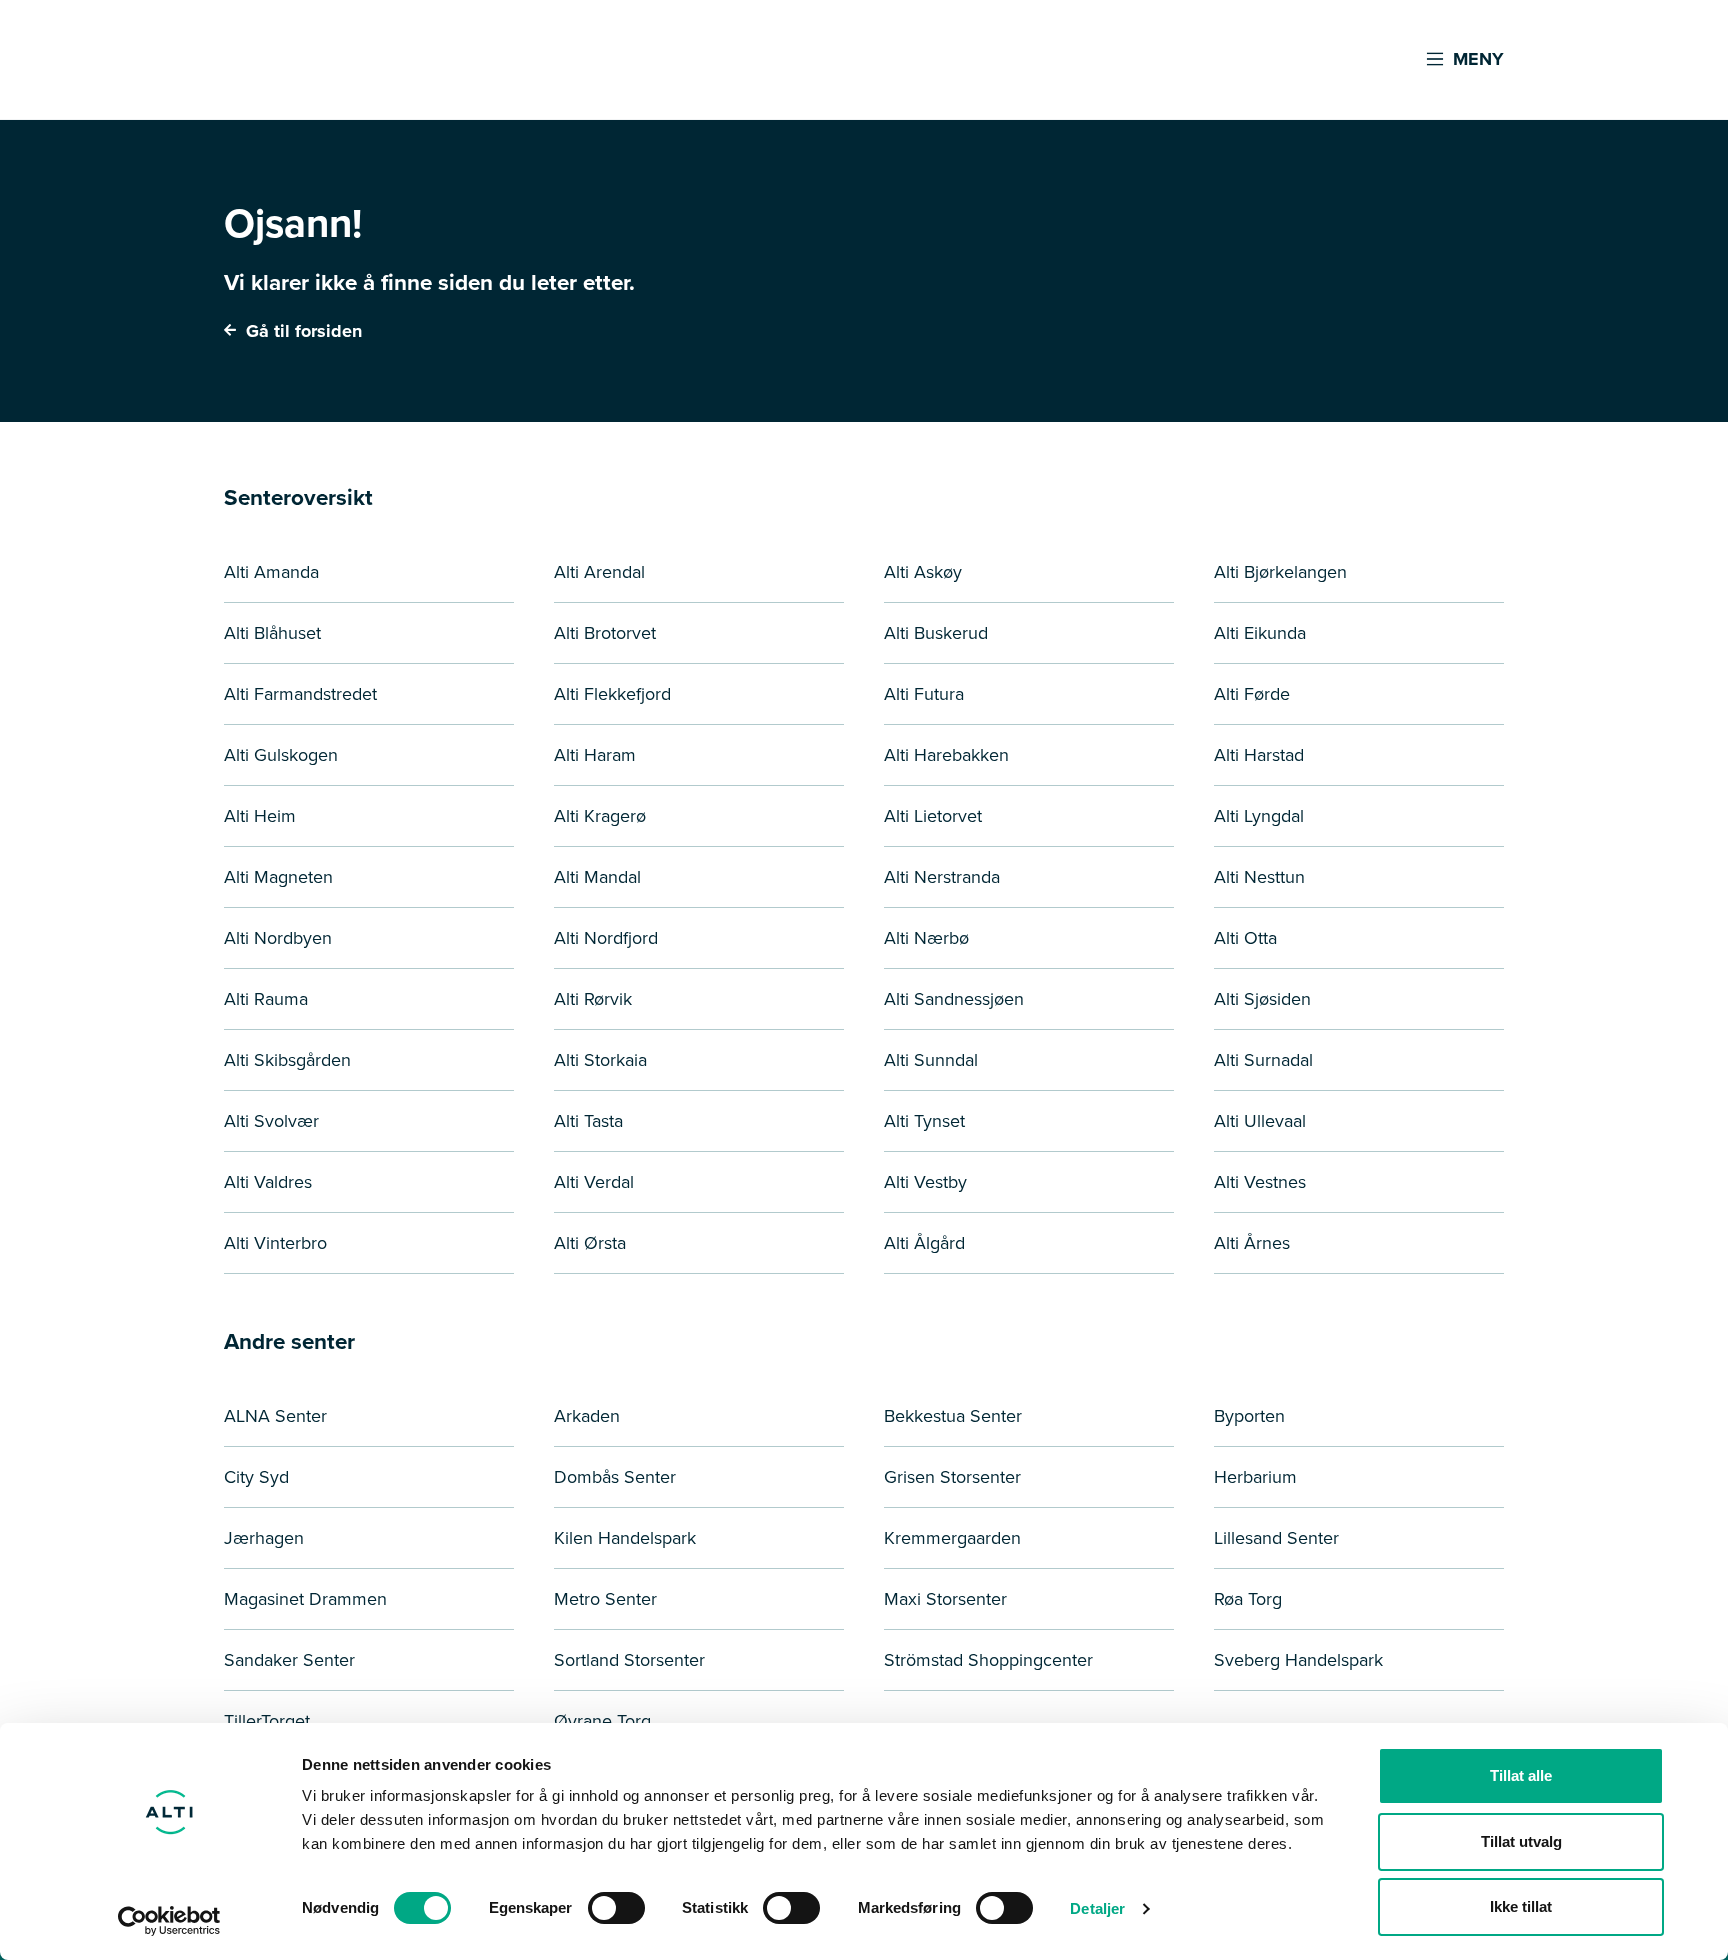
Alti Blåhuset (272, 633)
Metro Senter (605, 1599)
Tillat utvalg (1521, 1841)
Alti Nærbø (926, 938)
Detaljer (1097, 1908)
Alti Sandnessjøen (954, 999)
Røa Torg (1248, 1599)
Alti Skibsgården (287, 1060)
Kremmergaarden (952, 1538)
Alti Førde (1252, 694)
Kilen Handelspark (625, 1538)
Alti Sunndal (931, 1060)
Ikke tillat (1521, 1906)
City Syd (256, 1477)
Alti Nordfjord (606, 938)
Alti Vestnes (1260, 1182)
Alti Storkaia (600, 1060)
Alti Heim (260, 816)
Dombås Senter (615, 1477)
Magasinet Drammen (305, 1599)
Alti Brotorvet (605, 633)
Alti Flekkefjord (612, 694)
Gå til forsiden (301, 331)
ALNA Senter (275, 1416)
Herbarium (1255, 1477)
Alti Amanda (271, 572)
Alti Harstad (1259, 755)
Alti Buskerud (936, 633)
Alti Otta (1245, 938)
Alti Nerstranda (942, 877)
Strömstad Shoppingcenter (988, 1660)
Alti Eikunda (1260, 633)
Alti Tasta (588, 1121)
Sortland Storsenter (629, 1660)
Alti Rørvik (593, 999)
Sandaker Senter (289, 1660)
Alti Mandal (597, 877)
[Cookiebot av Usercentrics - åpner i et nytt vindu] (169, 1921)
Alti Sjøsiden (1262, 999)
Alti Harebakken (946, 755)
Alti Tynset (924, 1121)
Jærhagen (264, 1538)
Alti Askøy (923, 572)
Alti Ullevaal (1260, 1121)
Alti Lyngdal (1259, 816)
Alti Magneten (278, 877)
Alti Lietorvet (933, 816)
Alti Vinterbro (275, 1243)
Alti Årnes (1252, 1243)
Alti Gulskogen (281, 755)
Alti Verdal (594, 1182)
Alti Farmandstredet (300, 694)
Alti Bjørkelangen (1280, 572)
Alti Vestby (925, 1182)
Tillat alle (1521, 1775)
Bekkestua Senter (953, 1416)
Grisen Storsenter (952, 1477)
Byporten (1249, 1416)
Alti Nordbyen (278, 938)
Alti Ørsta (590, 1243)
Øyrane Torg (602, 1721)
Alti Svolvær (271, 1121)
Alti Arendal (599, 572)
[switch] (616, 1908)
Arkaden (587, 1416)
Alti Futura (924, 694)
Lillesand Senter (1276, 1538)
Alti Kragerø (600, 816)
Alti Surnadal (1263, 1060)
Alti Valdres (268, 1182)
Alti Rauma (266, 999)
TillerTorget (267, 1721)
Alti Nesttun (1259, 877)
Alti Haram (595, 755)
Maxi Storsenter (945, 1599)
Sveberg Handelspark (1298, 1660)
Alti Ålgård (924, 1243)
